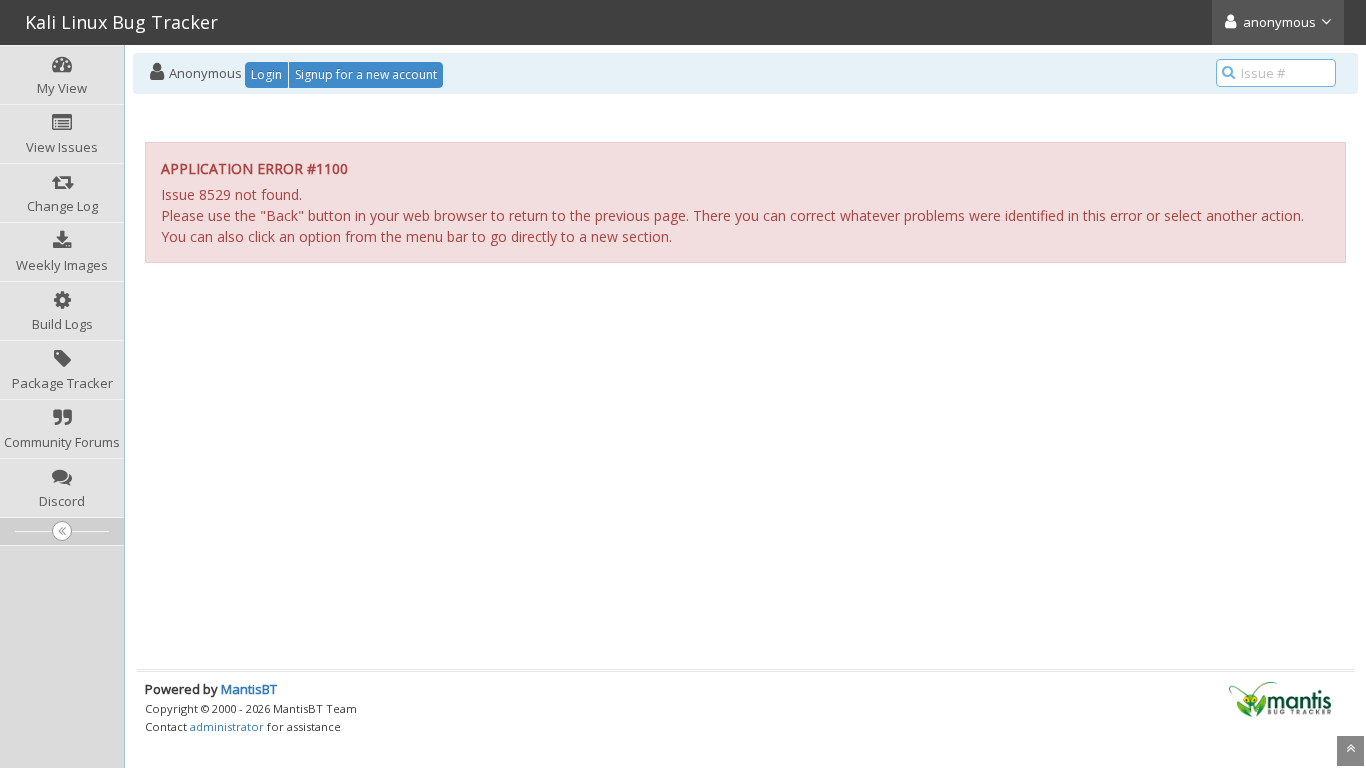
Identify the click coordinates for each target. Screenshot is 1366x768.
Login (266, 74)
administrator (227, 726)
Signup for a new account (366, 74)
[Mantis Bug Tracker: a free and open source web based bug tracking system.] (1280, 698)
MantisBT (249, 689)
